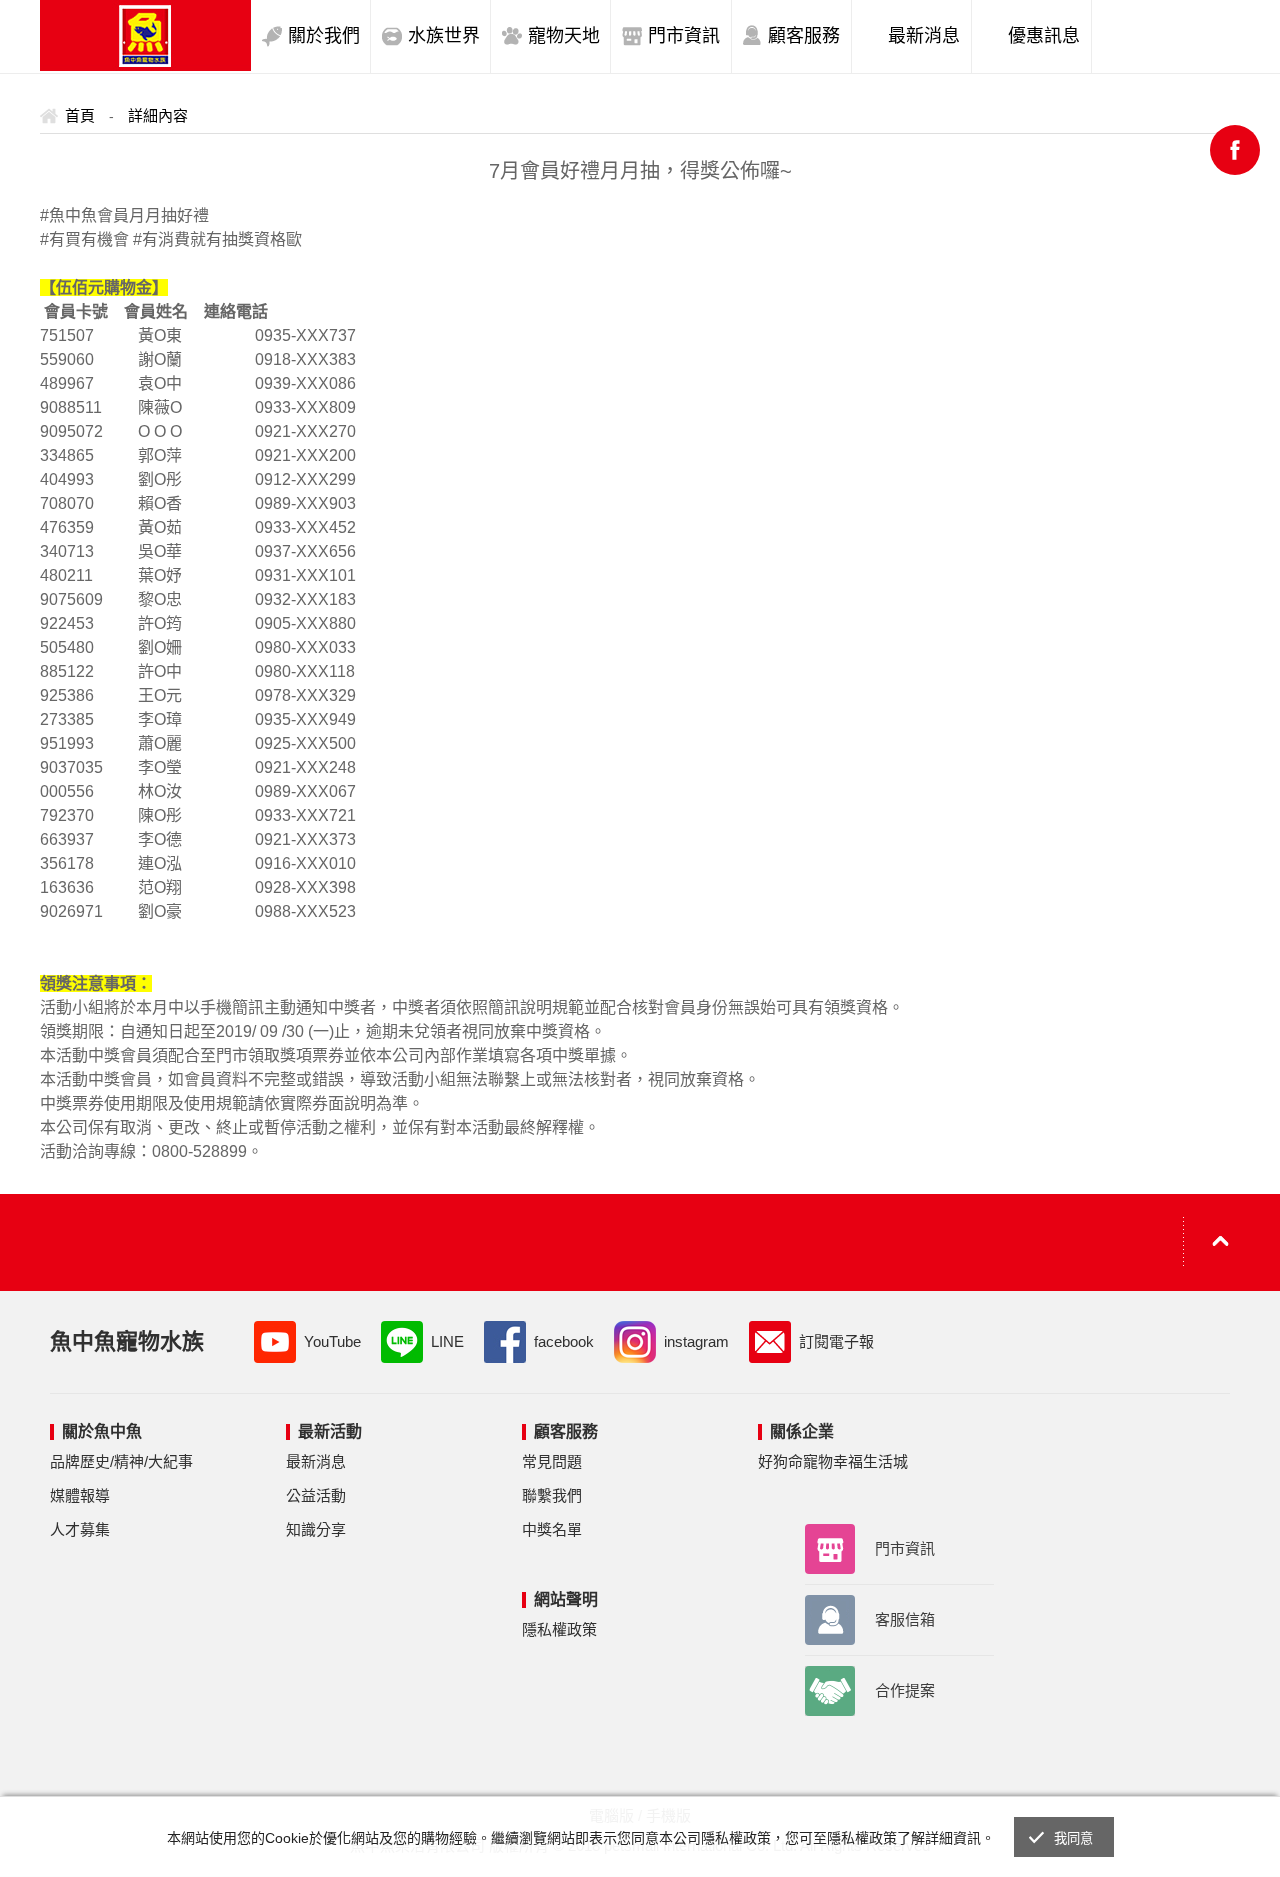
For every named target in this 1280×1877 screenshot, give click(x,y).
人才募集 (80, 1529)
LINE (447, 1341)
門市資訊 (905, 1548)
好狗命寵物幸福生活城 (833, 1461)
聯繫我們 (552, 1495)
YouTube (332, 1341)
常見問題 (552, 1461)
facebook (564, 1341)
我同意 (1074, 1838)
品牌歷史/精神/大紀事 (121, 1461)
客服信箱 (905, 1619)
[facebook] (1235, 150)
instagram (696, 1341)
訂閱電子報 (836, 1341)
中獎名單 (552, 1529)
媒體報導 (80, 1495)
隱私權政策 (559, 1629)
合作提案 (905, 1690)
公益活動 (316, 1495)
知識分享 (316, 1529)
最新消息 (316, 1461)
